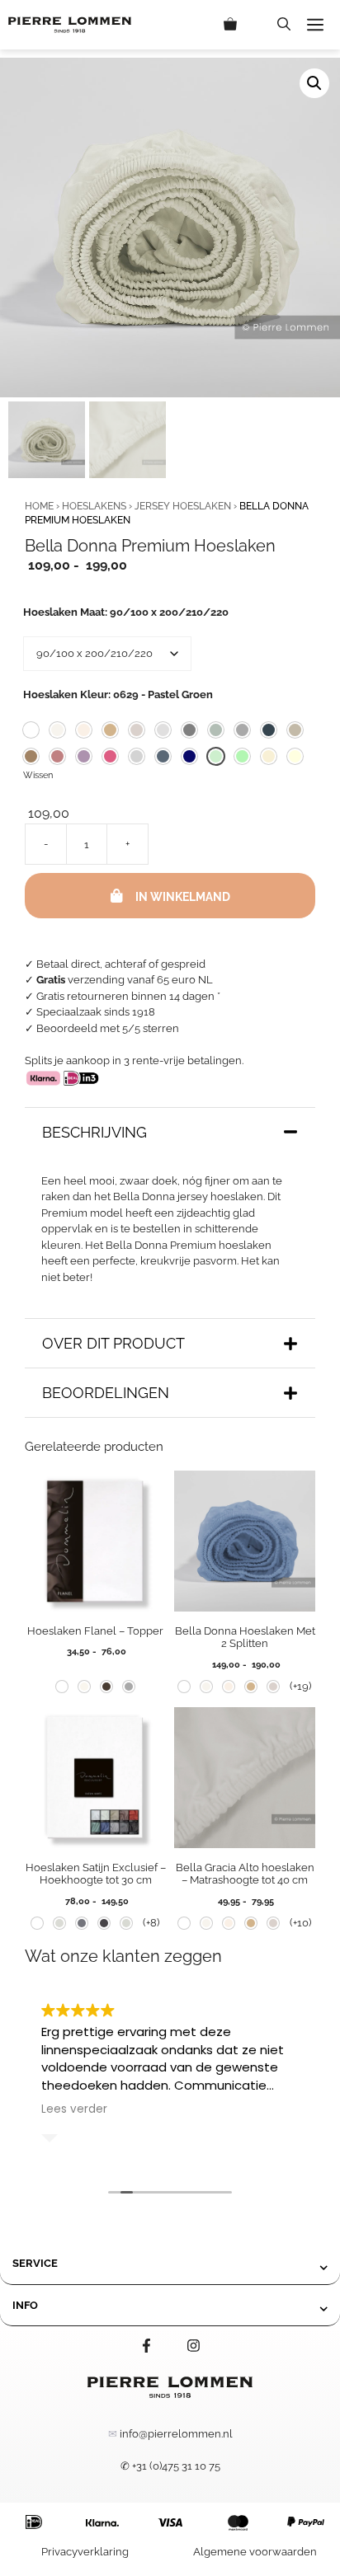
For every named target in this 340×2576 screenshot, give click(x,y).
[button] (284, 25)
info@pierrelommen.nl (176, 2434)
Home (39, 506)
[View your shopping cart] (242, 25)
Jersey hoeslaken (183, 506)
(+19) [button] (300, 1686)
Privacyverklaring (85, 2552)
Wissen (38, 775)
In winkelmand (183, 897)
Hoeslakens (94, 506)
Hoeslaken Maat (126, 612)
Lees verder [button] (74, 2109)
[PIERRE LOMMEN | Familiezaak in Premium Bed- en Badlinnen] (70, 25)
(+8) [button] (151, 1923)
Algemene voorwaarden (255, 2552)
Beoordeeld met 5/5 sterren (108, 1028)
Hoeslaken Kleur (118, 694)
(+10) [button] (300, 1923)
